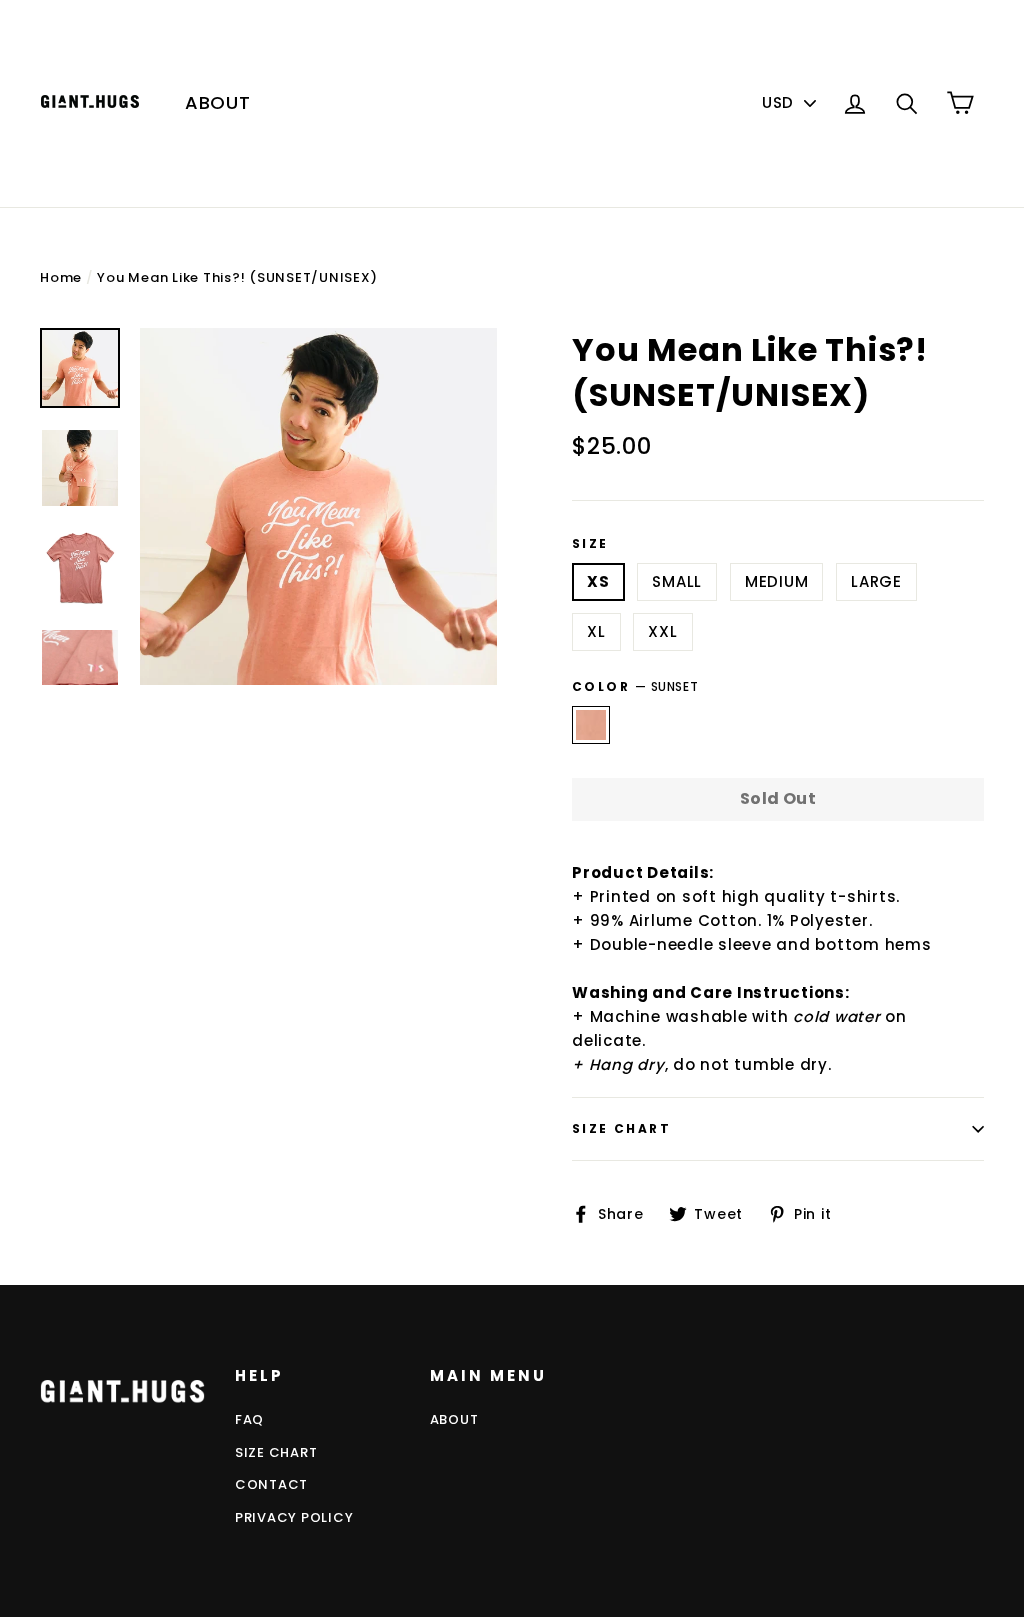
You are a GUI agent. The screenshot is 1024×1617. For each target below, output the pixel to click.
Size (590, 544)
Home (61, 277)
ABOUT (218, 102)
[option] (318, 506)
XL (596, 631)
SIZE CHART (276, 1452)
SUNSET (591, 725)
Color (635, 686)
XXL (662, 631)
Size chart (621, 1128)
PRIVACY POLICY (294, 1517)
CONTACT (271, 1484)
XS (598, 581)
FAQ (249, 1419)
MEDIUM (777, 581)
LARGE (876, 581)
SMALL (677, 581)
